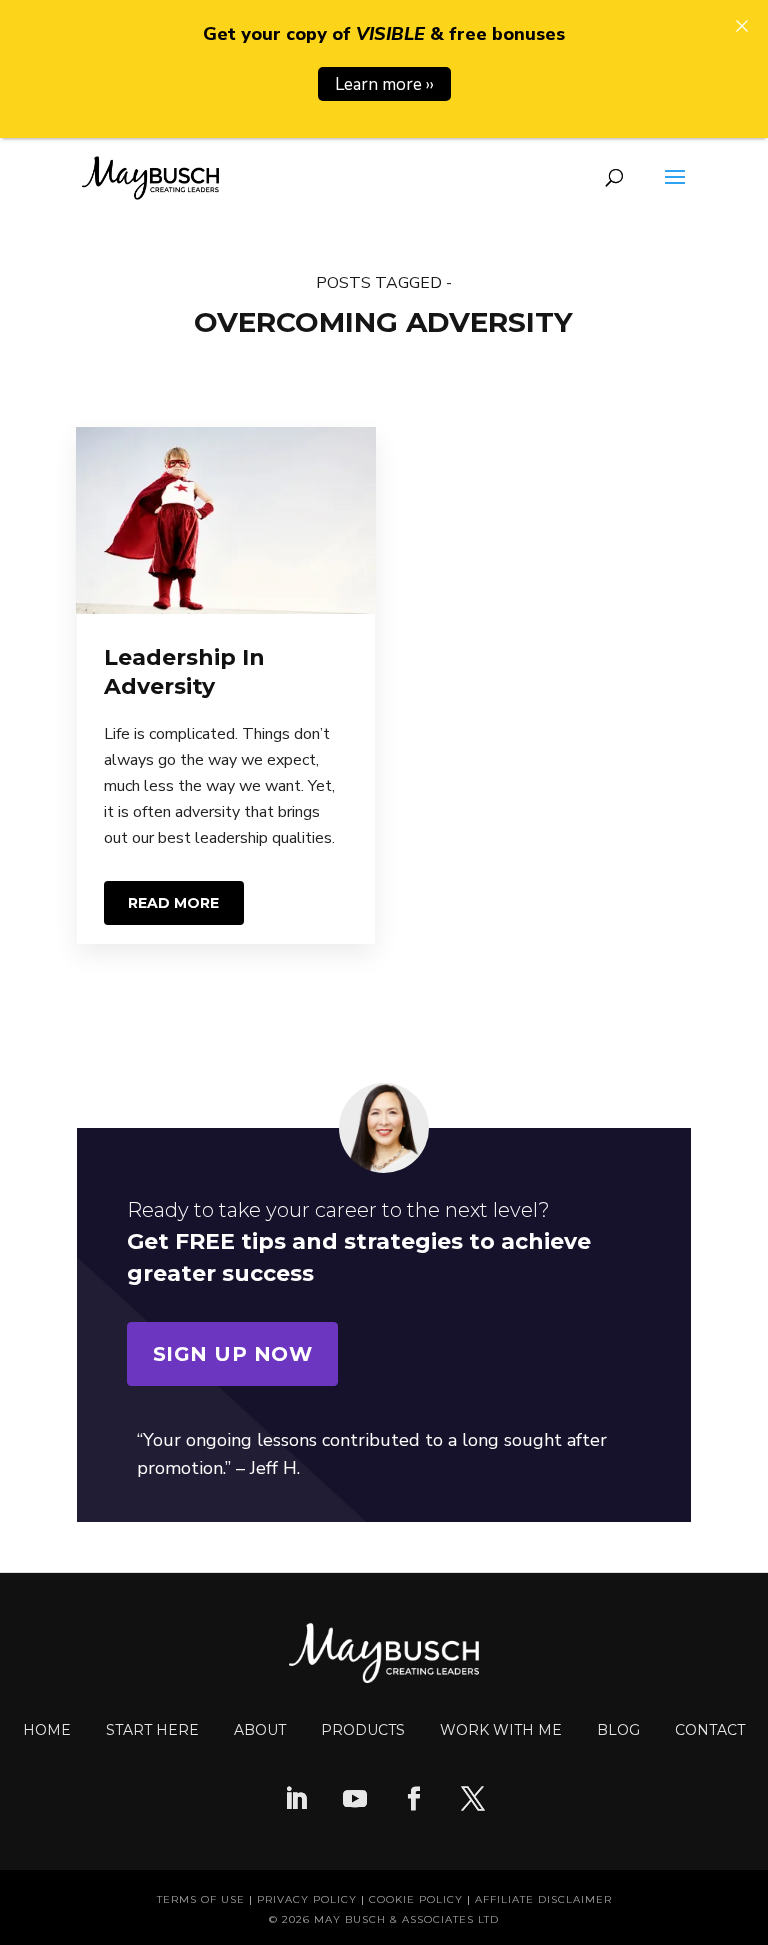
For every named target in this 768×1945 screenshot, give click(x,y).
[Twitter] (473, 1801)
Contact (710, 1730)
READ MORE (173, 903)
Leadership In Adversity (184, 672)
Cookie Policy (416, 1899)
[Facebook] (414, 1801)
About (260, 1730)
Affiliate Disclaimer (543, 1899)
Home (47, 1730)
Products (363, 1730)
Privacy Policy (307, 1899)
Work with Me (501, 1730)
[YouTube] (355, 1801)
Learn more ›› (384, 84)
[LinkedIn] (296, 1801)
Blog (618, 1730)
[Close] (742, 26)
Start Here (152, 1730)
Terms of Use (201, 1899)
